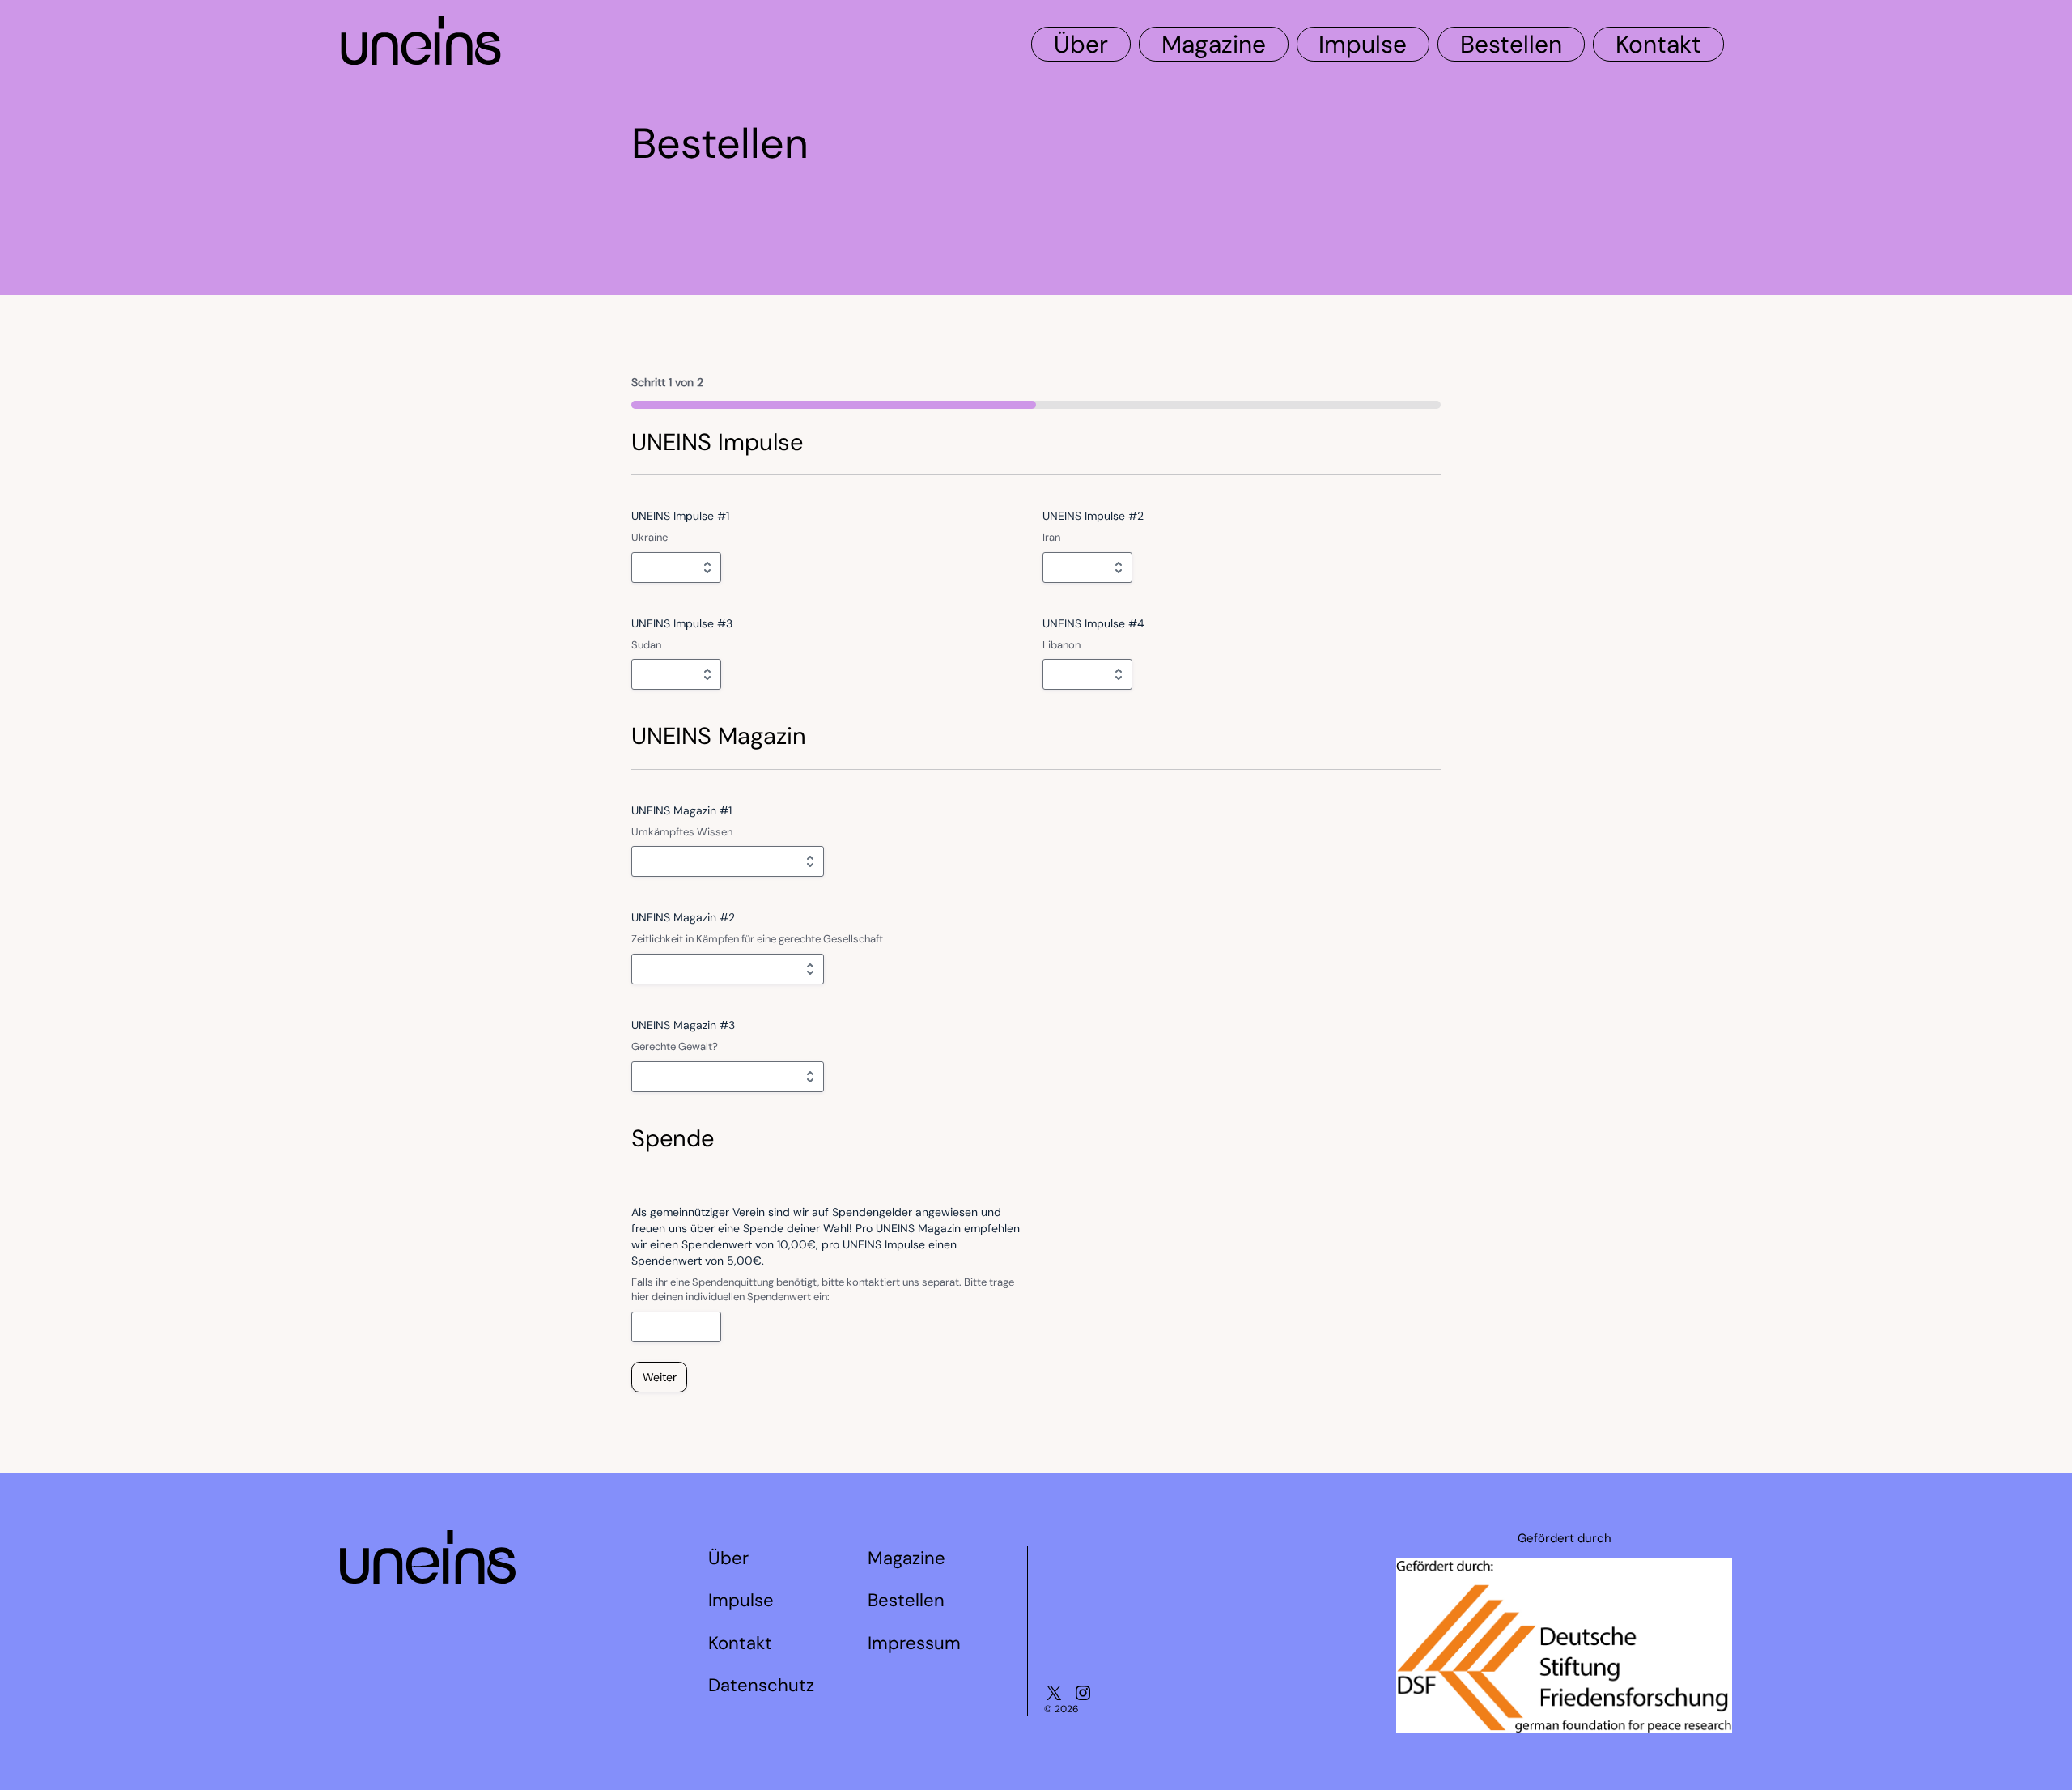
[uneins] (421, 57)
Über (1081, 44)
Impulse (1363, 44)
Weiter (660, 1377)
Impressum (914, 1643)
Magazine (1214, 44)
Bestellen (1511, 44)
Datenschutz (761, 1685)
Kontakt (1658, 44)
